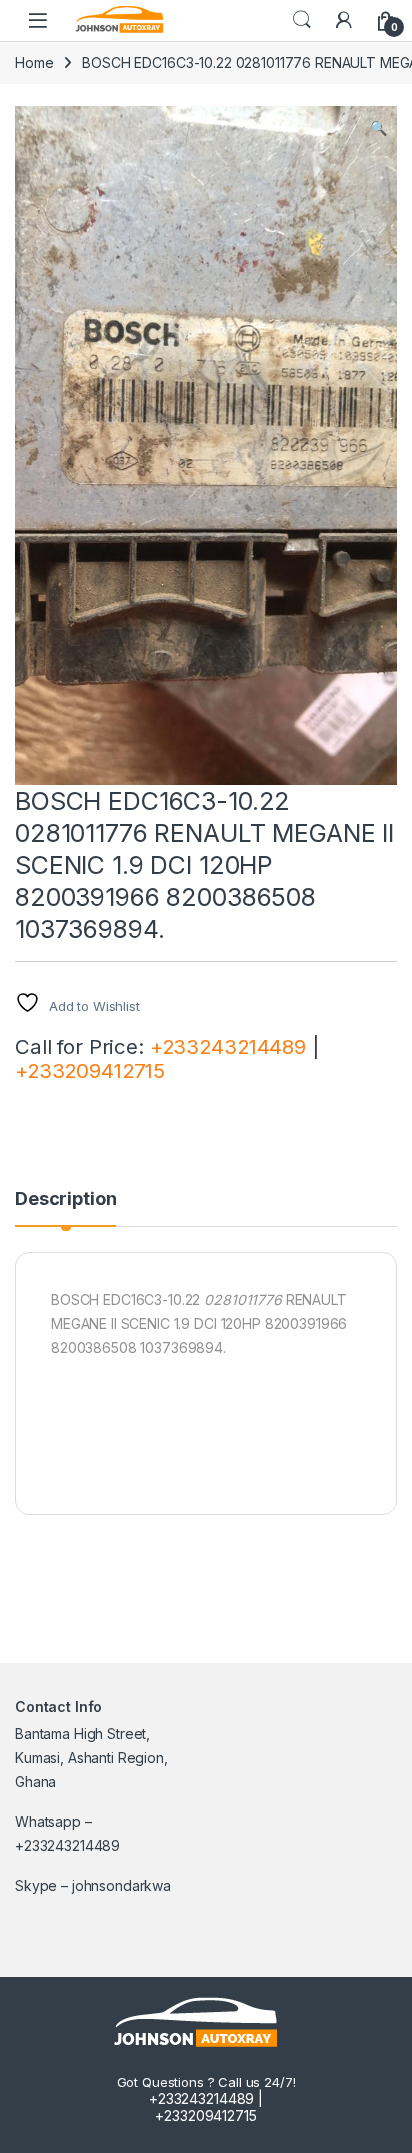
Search (302, 20)
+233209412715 (90, 1070)
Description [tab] (65, 1199)
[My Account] (344, 20)
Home (34, 62)
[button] (378, 128)
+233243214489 (228, 1046)
